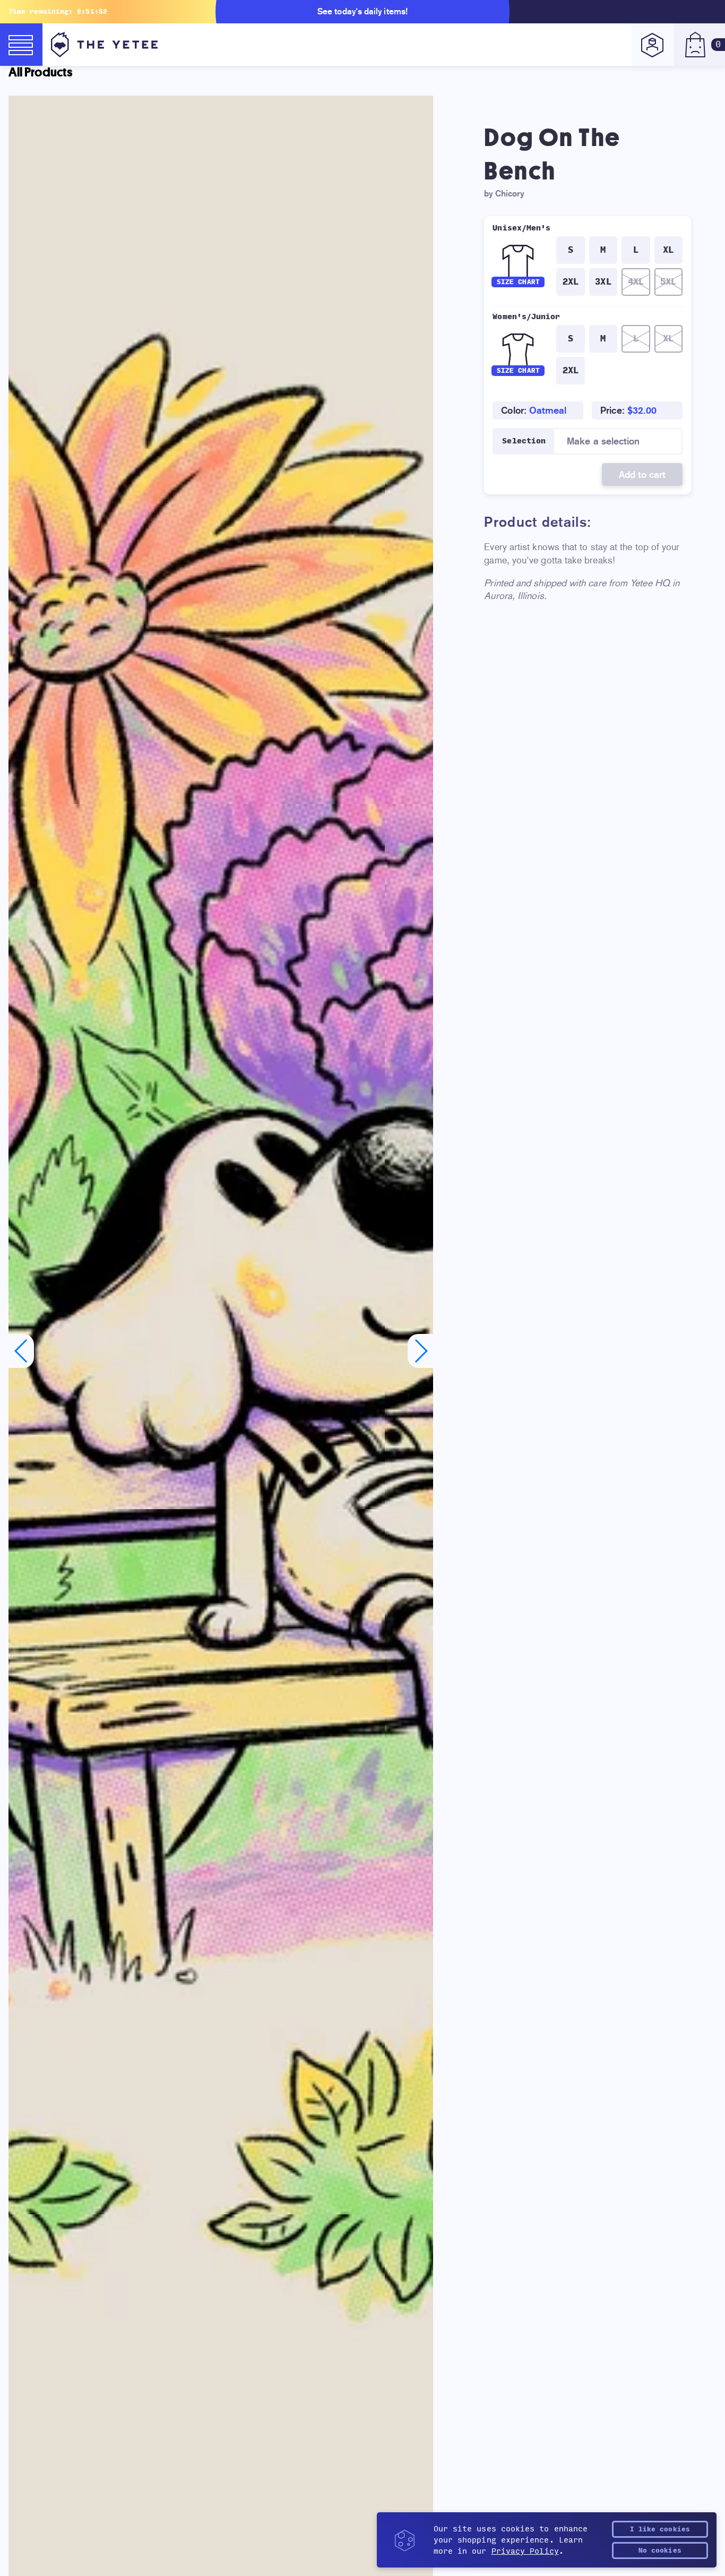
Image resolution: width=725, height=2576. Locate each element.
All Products (40, 72)
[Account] (653, 45)
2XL (571, 282)
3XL (603, 282)
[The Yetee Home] (104, 45)
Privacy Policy (525, 2551)
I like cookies (660, 2529)
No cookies (660, 2551)
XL (668, 250)
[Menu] (21, 45)
